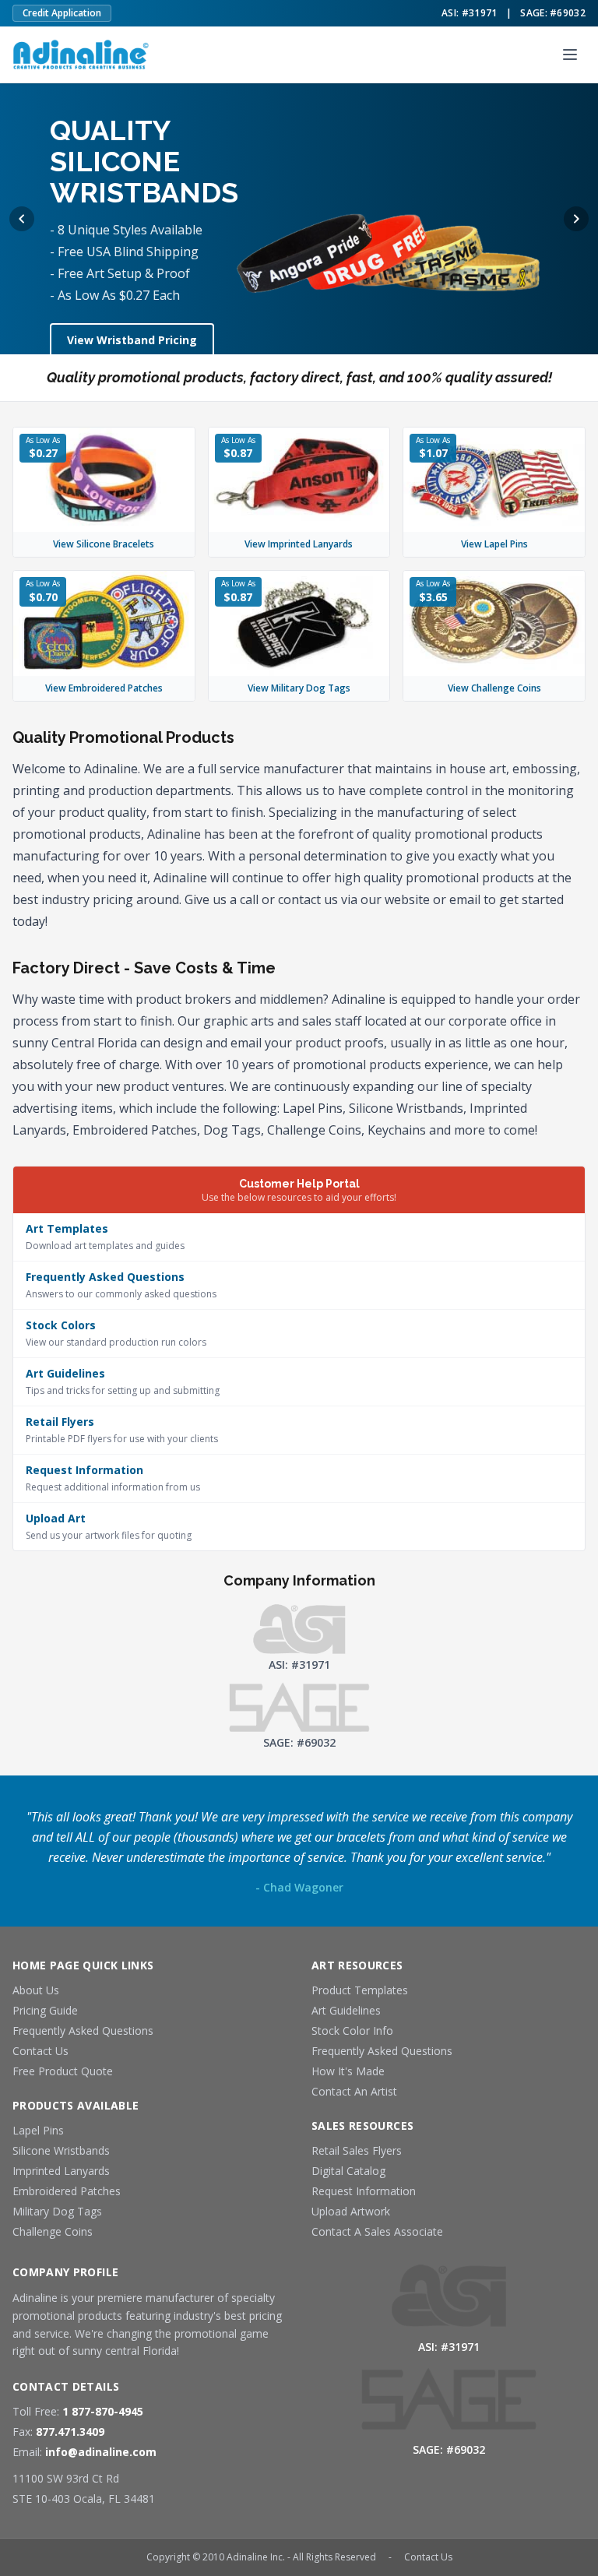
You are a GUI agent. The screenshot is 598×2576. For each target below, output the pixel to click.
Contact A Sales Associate (377, 2231)
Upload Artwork (351, 2211)
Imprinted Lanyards (61, 2171)
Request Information (364, 2191)
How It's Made (348, 2071)
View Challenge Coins (494, 688)
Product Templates (360, 1990)
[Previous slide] (22, 219)
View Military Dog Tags (299, 688)
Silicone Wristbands (61, 2150)
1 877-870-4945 (103, 2411)
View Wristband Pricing (132, 340)
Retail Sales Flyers (357, 2150)
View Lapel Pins (494, 544)
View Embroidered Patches (104, 688)
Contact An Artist (354, 2091)
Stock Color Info (352, 2031)
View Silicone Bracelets (104, 544)
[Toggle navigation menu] (570, 55)
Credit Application (62, 13)
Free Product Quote (63, 2071)
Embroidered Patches (67, 2191)
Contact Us (40, 2051)
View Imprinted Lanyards (299, 544)
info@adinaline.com (101, 2452)
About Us (36, 1990)
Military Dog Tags (57, 2211)
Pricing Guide (45, 2010)
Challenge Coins (53, 2231)
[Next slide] (576, 219)
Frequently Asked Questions (83, 2031)
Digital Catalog (348, 2171)
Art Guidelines (346, 2010)
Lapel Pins (38, 2130)
